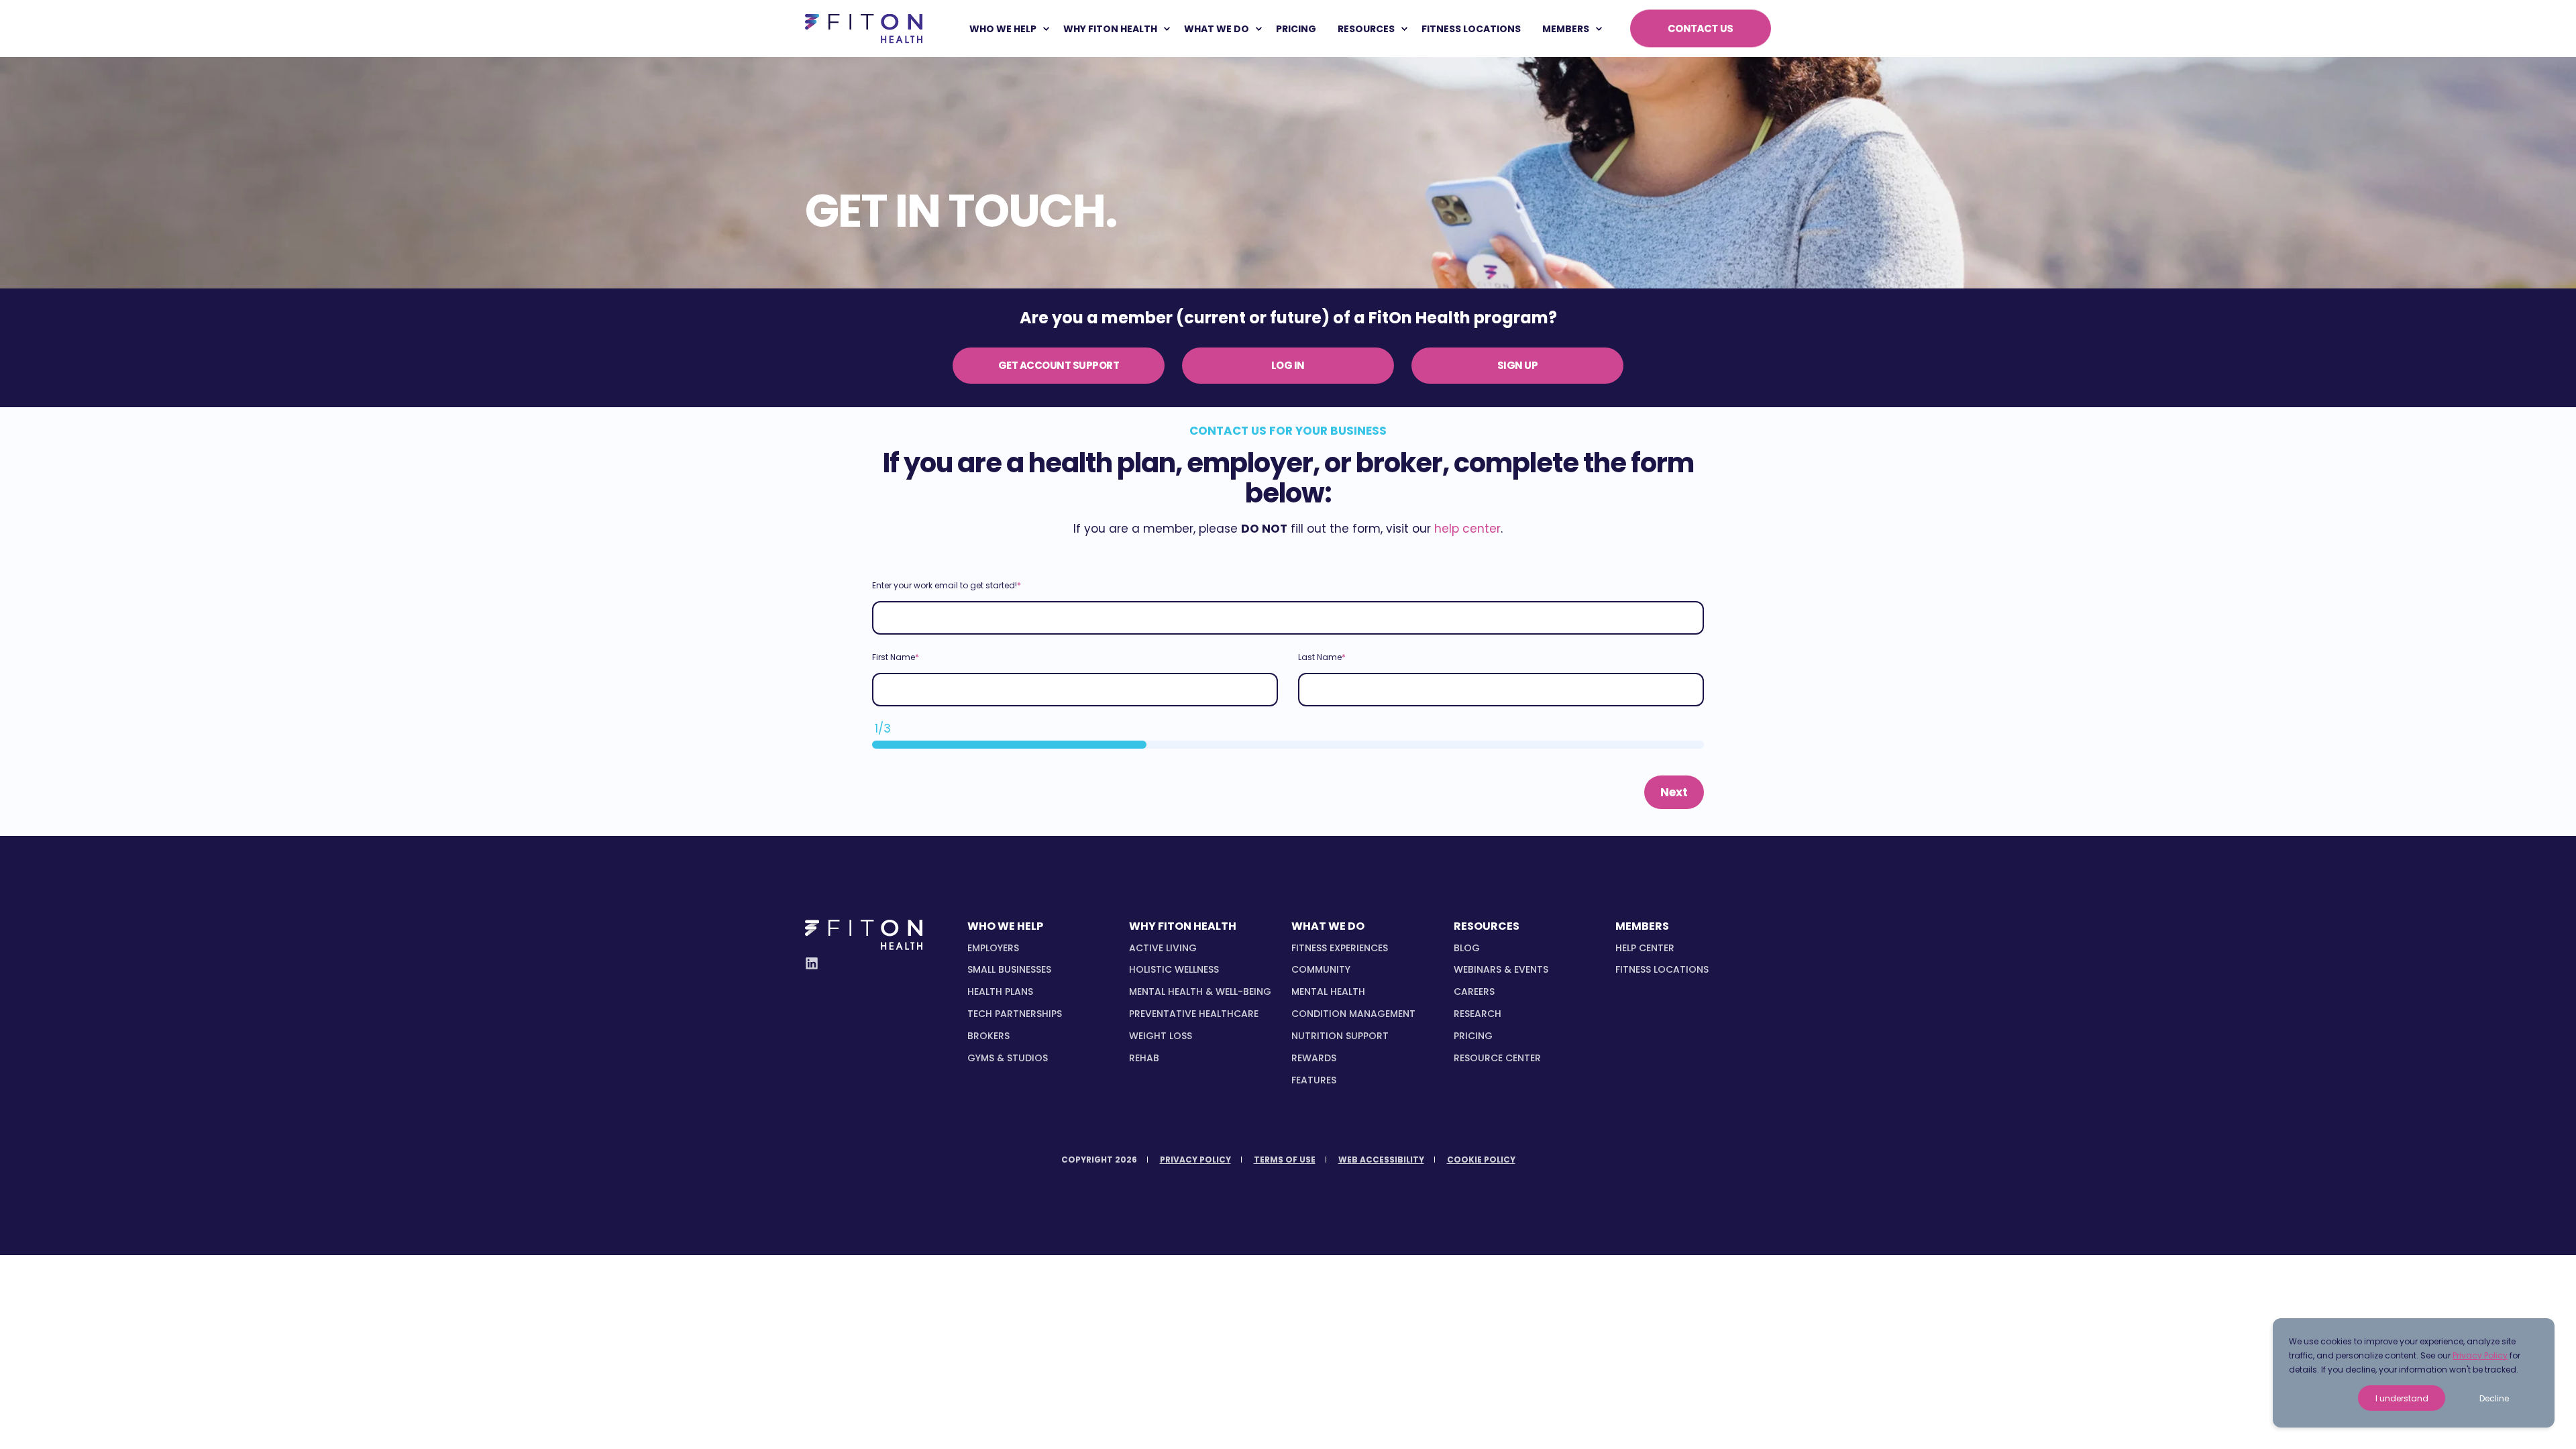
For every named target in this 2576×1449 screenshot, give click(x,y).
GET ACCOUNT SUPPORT (1059, 365)
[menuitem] (1046, 29)
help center (1467, 529)
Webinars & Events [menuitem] (1501, 969)
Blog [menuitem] (1467, 948)
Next (1674, 792)
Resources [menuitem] (1366, 29)
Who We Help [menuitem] (1003, 29)
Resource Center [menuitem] (1497, 1058)
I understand (2402, 1398)
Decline (2494, 1398)
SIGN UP (1518, 365)
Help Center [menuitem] (1645, 948)
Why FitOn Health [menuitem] (1110, 29)
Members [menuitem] (1566, 29)
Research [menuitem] (1478, 1014)
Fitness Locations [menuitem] (1662, 969)
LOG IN (1288, 365)
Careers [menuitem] (1474, 991)
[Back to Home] (864, 29)
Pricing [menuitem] (1473, 1036)
